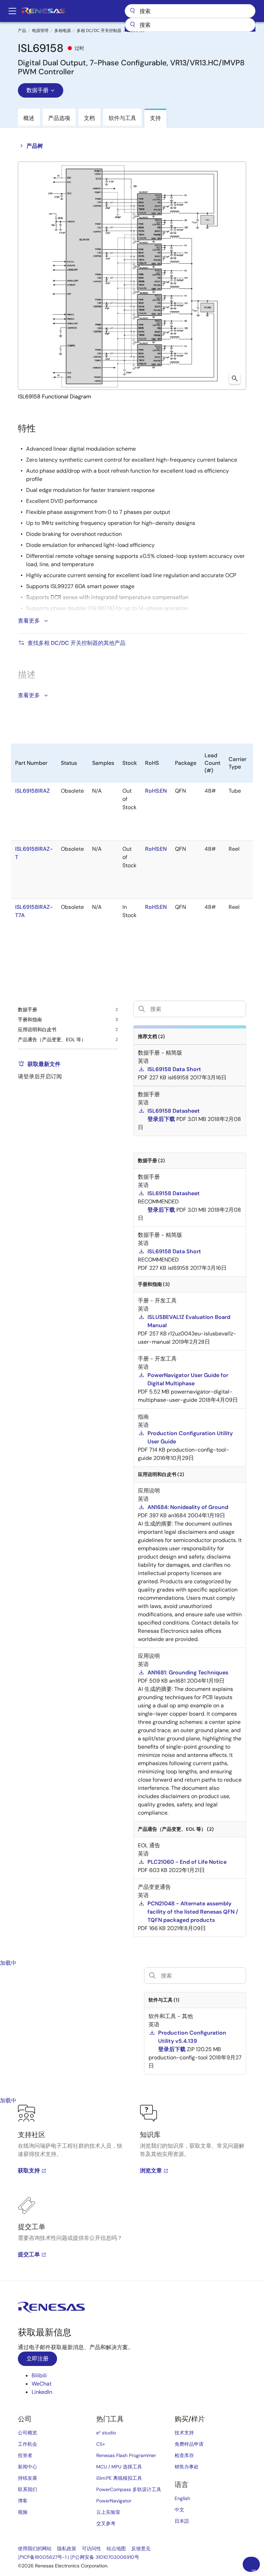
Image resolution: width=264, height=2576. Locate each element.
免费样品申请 (189, 2444)
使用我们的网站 (35, 2549)
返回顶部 (254, 2570)
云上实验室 (108, 2512)
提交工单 (29, 2254)
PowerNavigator (114, 2501)
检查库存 (184, 2455)
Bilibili (39, 2375)
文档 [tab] (89, 118)
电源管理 (40, 31)
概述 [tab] (29, 118)
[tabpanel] (132, 2193)
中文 (179, 2510)
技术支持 (184, 2433)
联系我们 (27, 2489)
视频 (23, 2512)
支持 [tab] (155, 118)
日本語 (182, 2521)
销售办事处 (187, 2467)
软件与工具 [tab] (122, 118)
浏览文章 (151, 2171)
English (182, 2498)
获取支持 (29, 2171)
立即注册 (37, 2359)
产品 (22, 31)
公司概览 (27, 2433)
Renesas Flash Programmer (126, 2455)
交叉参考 (106, 2523)
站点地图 (116, 2549)
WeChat (42, 2384)
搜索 (190, 11)
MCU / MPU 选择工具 (119, 2467)
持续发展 (27, 2478)
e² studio (106, 2433)
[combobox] (190, 25)
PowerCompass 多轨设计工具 (129, 2489)
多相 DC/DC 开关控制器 (99, 31)
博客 (23, 2501)
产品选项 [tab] (59, 118)
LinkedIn (42, 2392)
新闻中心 (27, 2467)
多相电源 (63, 31)
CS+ (101, 2444)
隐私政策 (67, 2549)
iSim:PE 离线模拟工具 (119, 2478)
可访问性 (91, 2549)
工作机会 (27, 2444)
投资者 (25, 2455)
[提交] (132, 25)
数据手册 (37, 90)
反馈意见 (141, 2549)
